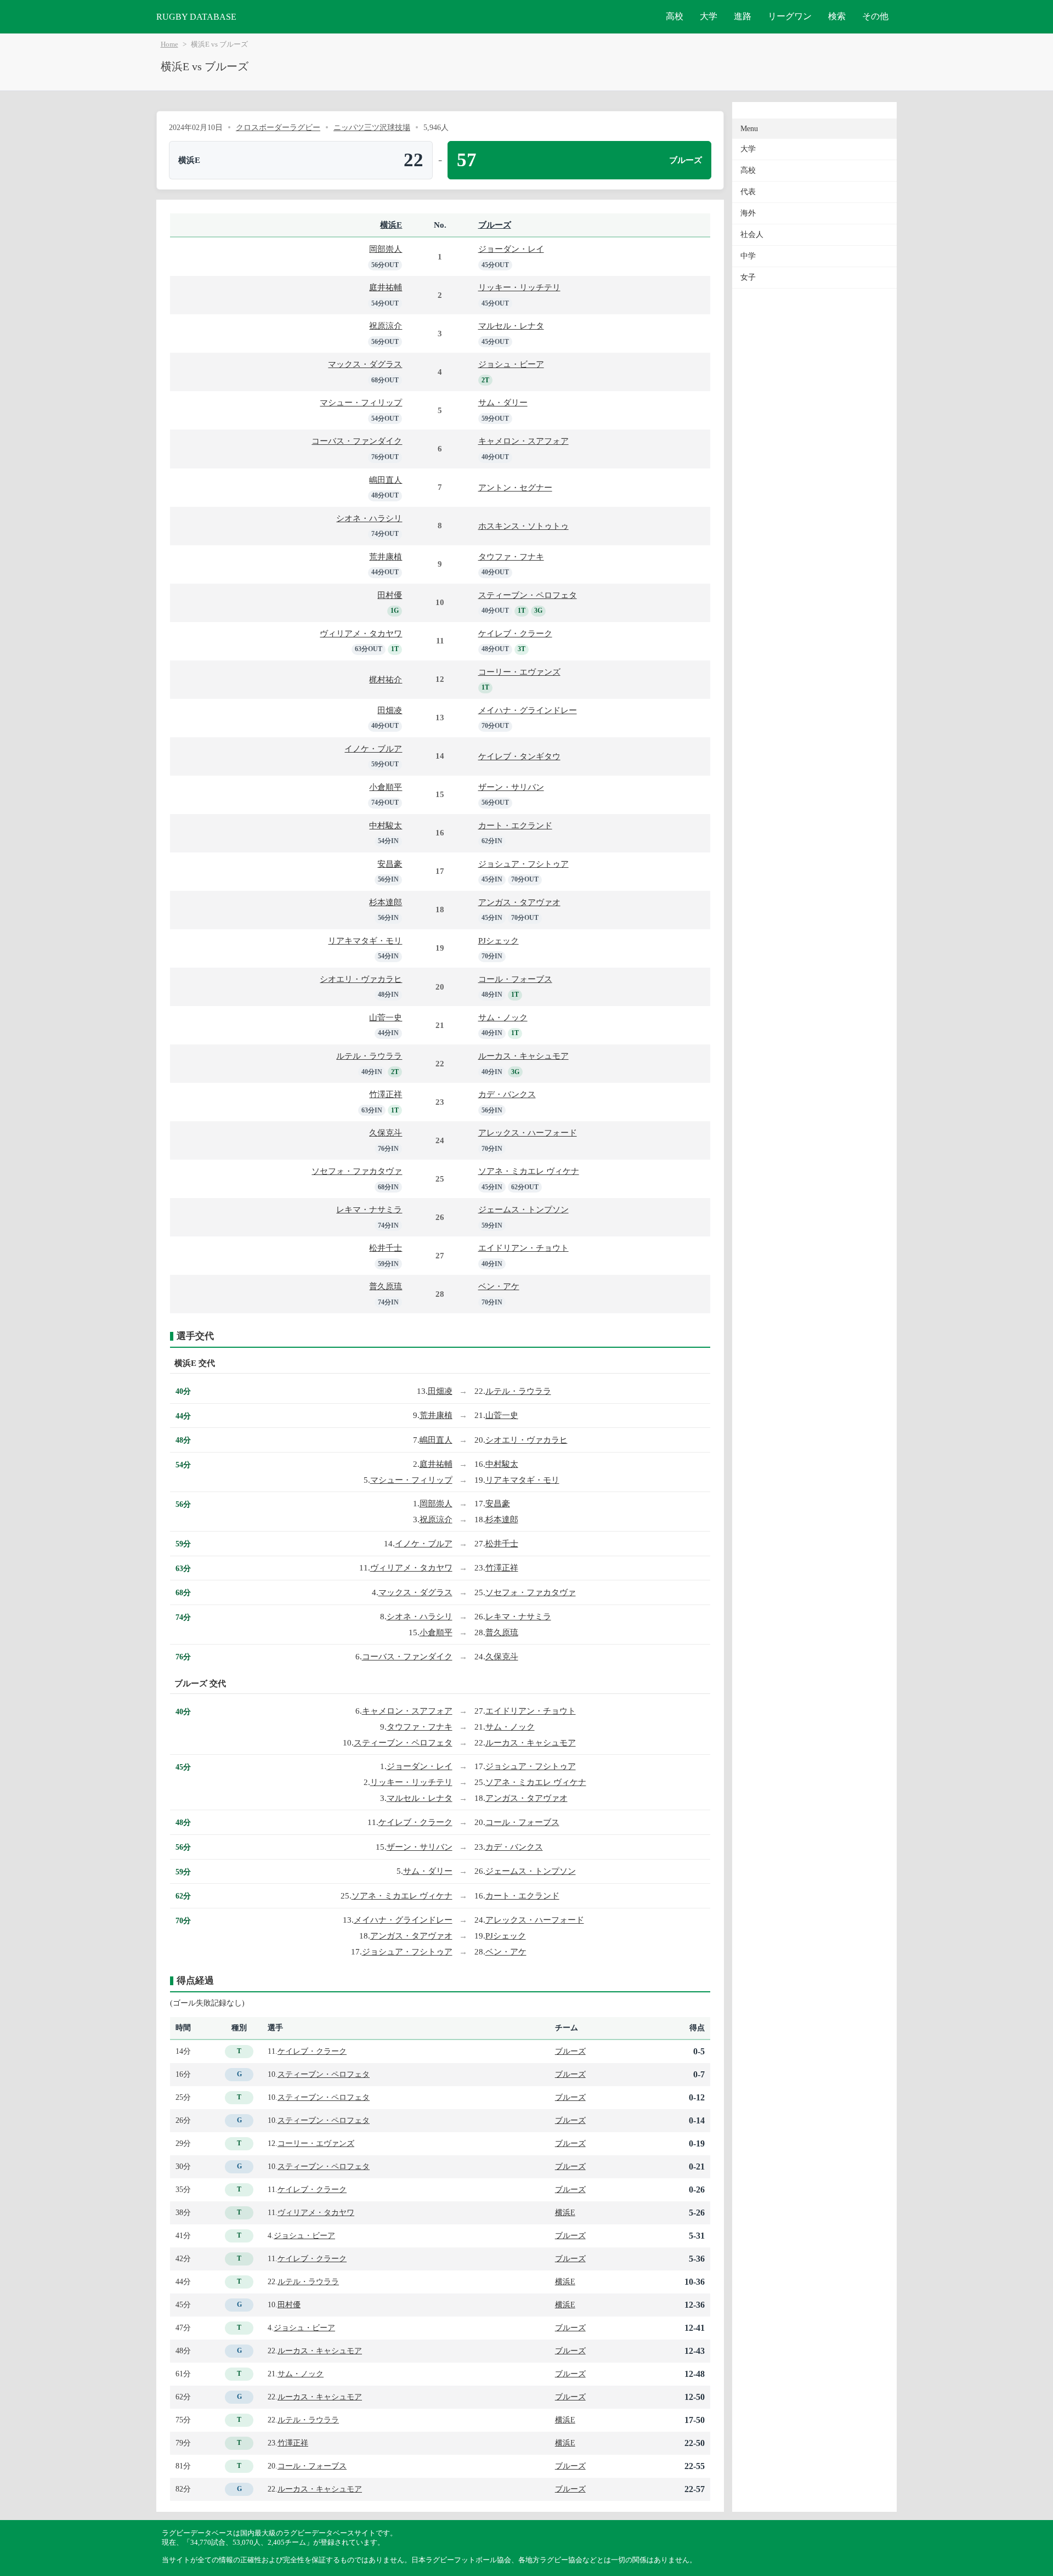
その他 (875, 16)
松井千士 (386, 1248)
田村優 (390, 595)
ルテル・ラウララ (369, 1056)
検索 (837, 16)
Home (169, 44)
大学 (709, 16)
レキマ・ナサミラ (369, 1209)
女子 (748, 277)
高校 (675, 16)
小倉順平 (386, 787)
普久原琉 (386, 1286)
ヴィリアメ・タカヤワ (361, 633)
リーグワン (790, 16)
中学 (748, 256)
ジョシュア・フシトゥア (523, 864)
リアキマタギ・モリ (365, 940)
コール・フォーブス (515, 979)
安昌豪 (390, 864)
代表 (748, 192)
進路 (743, 16)
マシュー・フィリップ (361, 402)
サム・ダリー (503, 402)
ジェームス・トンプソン (523, 1209)
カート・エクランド (515, 825)
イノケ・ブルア (373, 748)
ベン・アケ (499, 1286)
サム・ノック (503, 1017)
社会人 (752, 235)
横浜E (391, 225)
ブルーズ (495, 225)
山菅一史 (386, 1017)
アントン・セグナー (515, 487)
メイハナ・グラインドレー (528, 710)
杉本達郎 (386, 902)
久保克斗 (386, 1132)
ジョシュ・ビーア (511, 364)
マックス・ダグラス (365, 364)
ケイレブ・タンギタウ (519, 756)
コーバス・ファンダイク (357, 441)
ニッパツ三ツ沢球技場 (372, 127)
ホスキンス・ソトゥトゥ (523, 526)
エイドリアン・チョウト (523, 1248)
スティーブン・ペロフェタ (528, 595)
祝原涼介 (386, 326)
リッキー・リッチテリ (519, 287)
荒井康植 (386, 557)
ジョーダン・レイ (511, 249)
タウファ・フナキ (511, 557)
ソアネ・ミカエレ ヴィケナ (529, 1171)
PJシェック (499, 940)
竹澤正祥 (386, 1094)
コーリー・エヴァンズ (519, 672)
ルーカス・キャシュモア (523, 1056)
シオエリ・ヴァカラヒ (361, 979)
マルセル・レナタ (511, 326)
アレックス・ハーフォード (528, 1132)
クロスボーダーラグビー (278, 127)
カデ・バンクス (507, 1094)
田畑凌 (390, 710)
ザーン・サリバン (511, 787)
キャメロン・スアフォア (523, 441)
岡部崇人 (386, 249)
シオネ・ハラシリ (369, 518)
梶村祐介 (386, 679)
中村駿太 (386, 825)
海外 (748, 213)
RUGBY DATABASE (196, 17)
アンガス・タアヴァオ (519, 902)
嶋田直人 (386, 480)
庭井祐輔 (386, 287)
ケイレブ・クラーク (515, 633)
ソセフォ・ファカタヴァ (357, 1171)
